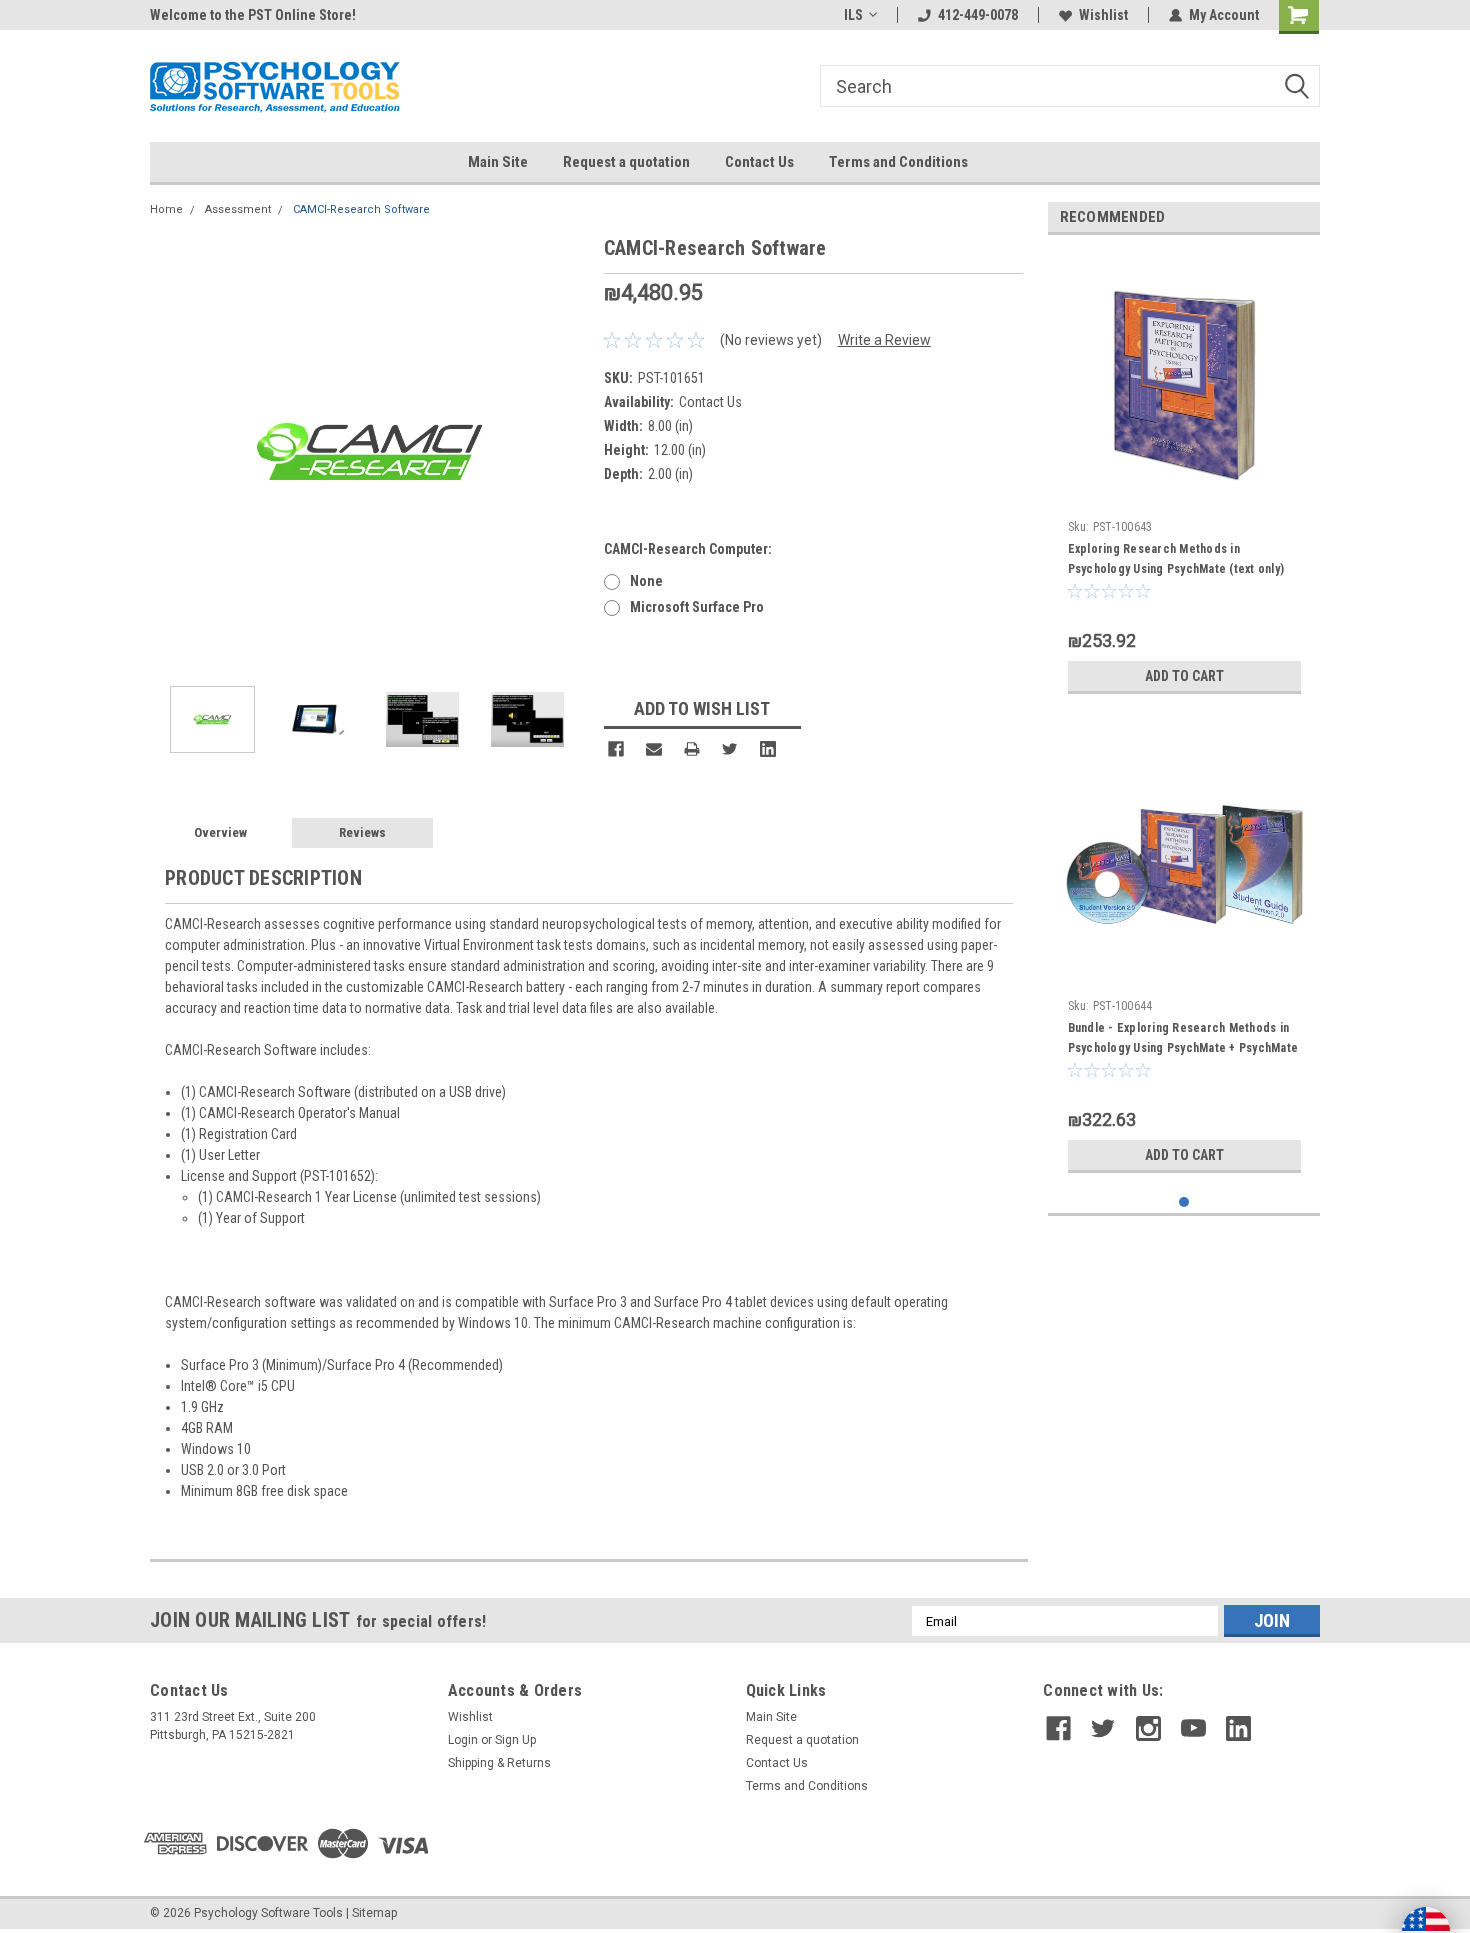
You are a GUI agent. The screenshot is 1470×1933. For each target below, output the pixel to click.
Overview (220, 832)
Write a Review (884, 340)
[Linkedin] (768, 749)
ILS (853, 15)
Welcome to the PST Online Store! (253, 15)
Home (166, 209)
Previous (170, 451)
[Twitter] (730, 749)
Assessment (238, 209)
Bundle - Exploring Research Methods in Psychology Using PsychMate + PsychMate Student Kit (1183, 1048)
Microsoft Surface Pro (697, 607)
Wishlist (1103, 15)
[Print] (692, 749)
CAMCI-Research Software (361, 209)
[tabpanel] (1184, 477)
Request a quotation (626, 162)
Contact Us (759, 162)
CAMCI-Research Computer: (688, 549)
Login (463, 1740)
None (646, 581)
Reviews (362, 832)
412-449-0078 (978, 15)
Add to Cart (1184, 676)
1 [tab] (1184, 1202)
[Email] (654, 749)
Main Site (498, 162)
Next (569, 451)
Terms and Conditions (898, 162)
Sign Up (515, 1740)
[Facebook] (616, 749)
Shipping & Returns (499, 1763)
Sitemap (374, 1913)
